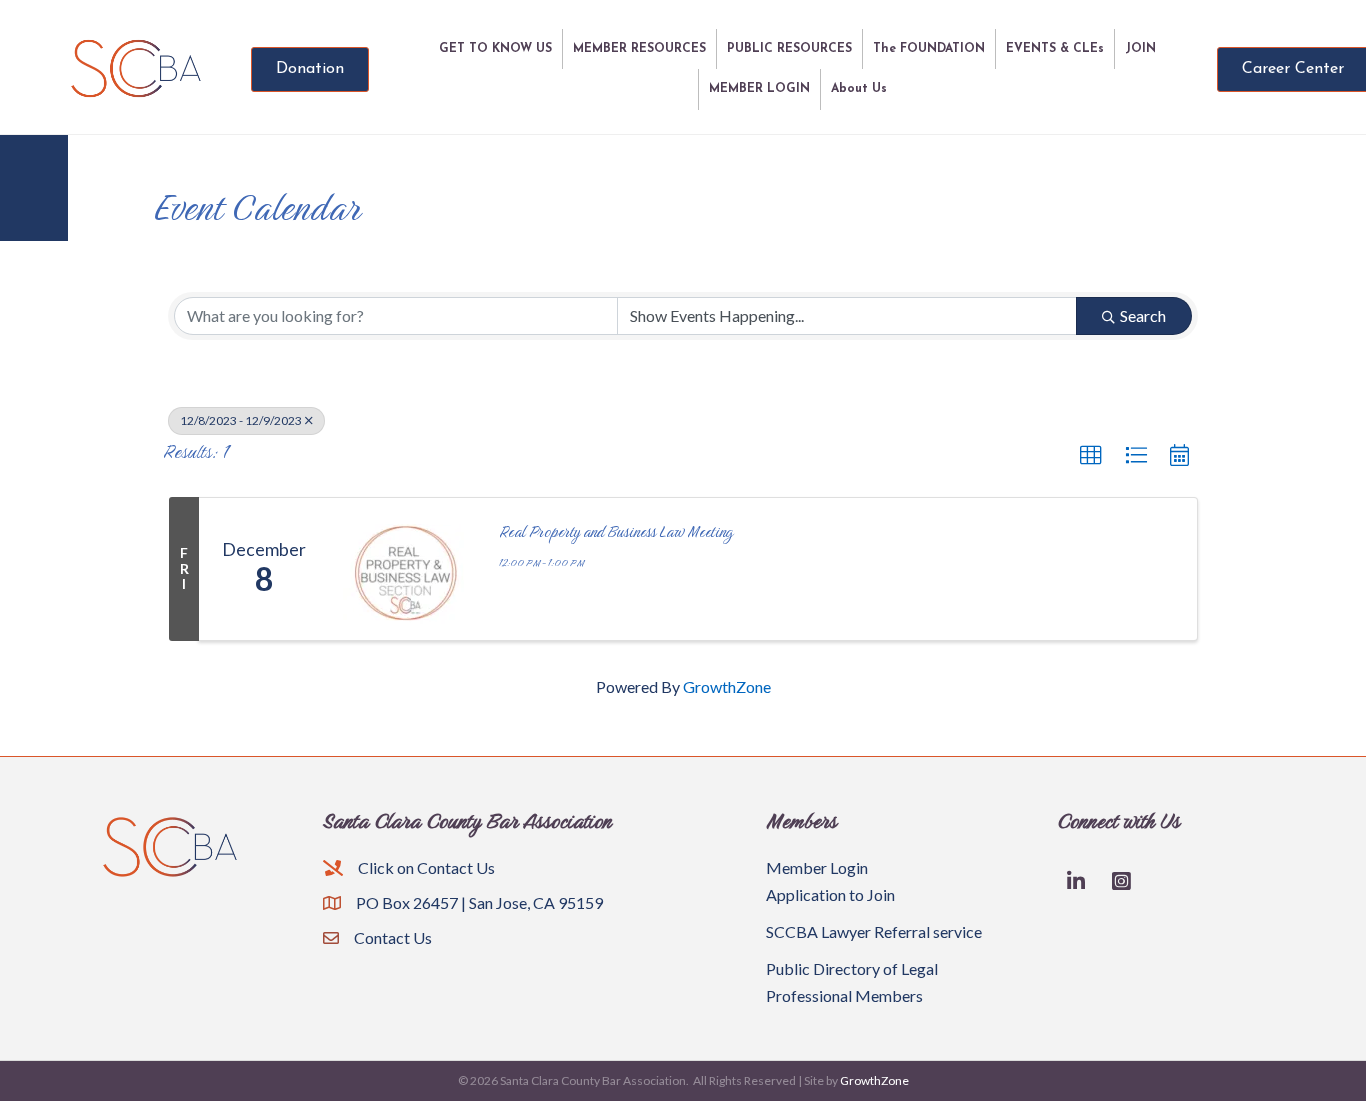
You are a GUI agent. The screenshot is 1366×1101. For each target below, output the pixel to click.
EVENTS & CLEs (1055, 49)
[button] (1091, 456)
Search (1143, 315)
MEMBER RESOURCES (639, 49)
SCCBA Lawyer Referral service (874, 931)
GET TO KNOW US (495, 49)
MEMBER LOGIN (759, 89)
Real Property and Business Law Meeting (616, 531)
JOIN (1140, 49)
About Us (859, 89)
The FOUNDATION (929, 49)
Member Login (817, 867)
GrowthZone (727, 686)
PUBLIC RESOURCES (789, 49)
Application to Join (830, 894)
